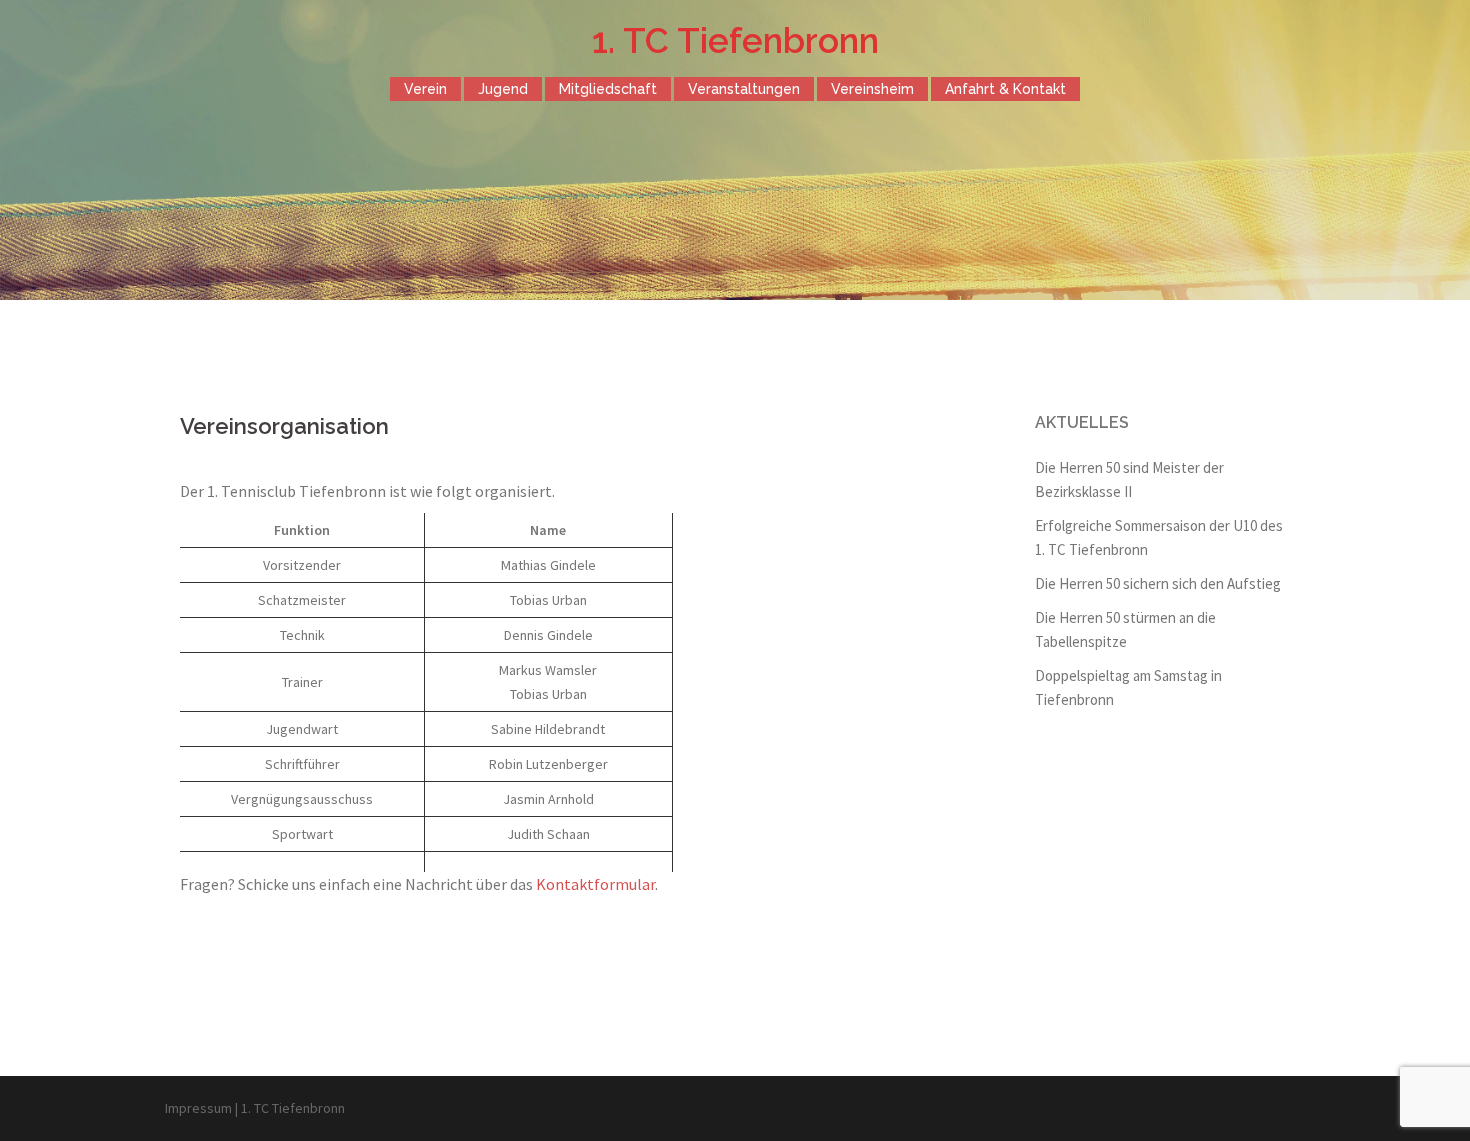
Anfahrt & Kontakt (1005, 89)
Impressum (198, 1108)
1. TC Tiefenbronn (735, 40)
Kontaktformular (595, 884)
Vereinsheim (872, 89)
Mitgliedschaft (608, 89)
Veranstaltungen (744, 89)
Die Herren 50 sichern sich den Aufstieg (1158, 583)
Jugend (503, 89)
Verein (425, 89)
